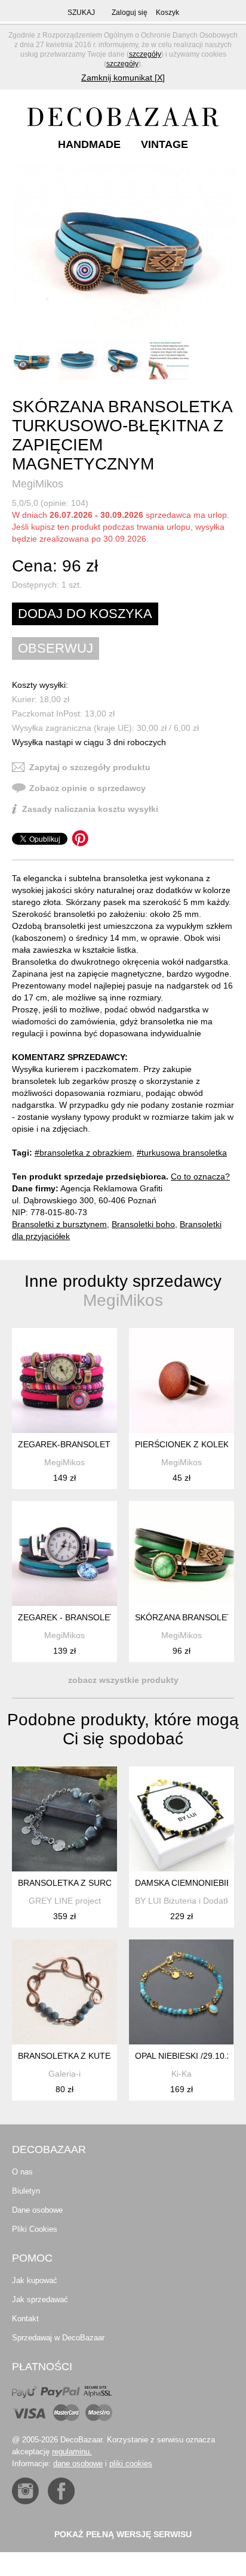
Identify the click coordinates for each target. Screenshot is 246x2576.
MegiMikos (38, 484)
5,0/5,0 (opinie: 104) (50, 503)
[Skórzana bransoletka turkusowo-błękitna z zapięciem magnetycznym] (124, 250)
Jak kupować (35, 2280)
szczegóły (145, 54)
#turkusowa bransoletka (182, 1153)
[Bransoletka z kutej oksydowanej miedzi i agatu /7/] (64, 1992)
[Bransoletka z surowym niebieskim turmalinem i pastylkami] (64, 1819)
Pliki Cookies (35, 2229)
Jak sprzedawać (40, 2299)
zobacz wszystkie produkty (123, 1680)
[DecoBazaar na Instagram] (25, 2491)
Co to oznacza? (200, 1176)
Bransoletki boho (143, 1224)
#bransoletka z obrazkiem (83, 1153)
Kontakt (25, 2319)
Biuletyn (26, 2191)
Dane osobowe (37, 2210)
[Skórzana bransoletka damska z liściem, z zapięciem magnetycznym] (182, 1553)
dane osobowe (78, 2464)
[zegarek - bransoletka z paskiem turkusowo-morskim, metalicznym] (64, 1553)
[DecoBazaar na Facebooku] (61, 2491)
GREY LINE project (65, 1901)
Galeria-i (64, 2074)
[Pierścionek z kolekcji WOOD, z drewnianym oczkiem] (182, 1380)
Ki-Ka (182, 2074)
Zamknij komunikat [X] (123, 78)
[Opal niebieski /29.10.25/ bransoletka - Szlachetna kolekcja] (182, 1992)
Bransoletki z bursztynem (59, 1224)
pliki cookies (131, 2464)
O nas (22, 2172)
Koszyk (167, 13)
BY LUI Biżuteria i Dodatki (183, 1901)
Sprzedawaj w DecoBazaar (58, 2338)
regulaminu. (72, 2452)
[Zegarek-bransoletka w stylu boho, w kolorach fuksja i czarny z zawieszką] (64, 1380)
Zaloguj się (130, 13)
